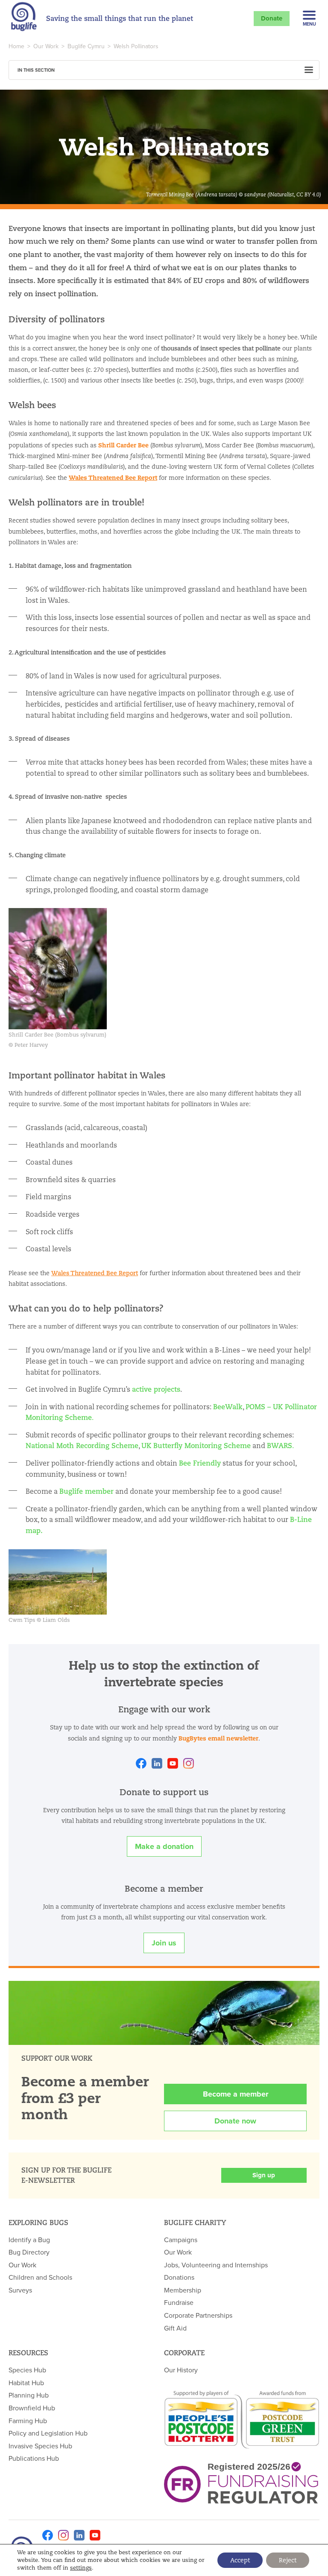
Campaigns (181, 2240)
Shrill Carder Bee (123, 445)
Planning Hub (29, 2395)
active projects (156, 1389)
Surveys (20, 2290)
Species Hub (27, 2370)
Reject (288, 2560)
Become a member (236, 2094)
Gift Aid (175, 2328)
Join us (164, 1943)
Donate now (235, 2121)
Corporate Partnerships (198, 2315)
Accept (240, 2560)
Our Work (46, 46)
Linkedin (157, 1763)
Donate (272, 18)
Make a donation (164, 1846)
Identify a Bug (29, 2240)
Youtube (173, 1763)
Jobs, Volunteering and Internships (216, 2265)
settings (81, 2568)
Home (16, 46)
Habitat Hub (26, 2383)
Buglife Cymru (86, 46)
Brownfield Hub (32, 2408)
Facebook (141, 1763)
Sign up (264, 2175)
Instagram (189, 1763)
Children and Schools (40, 2277)
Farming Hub (28, 2421)
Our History (181, 2370)
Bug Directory (29, 2252)
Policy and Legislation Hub (48, 2433)
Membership (183, 2290)
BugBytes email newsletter (218, 1738)
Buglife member (86, 1491)
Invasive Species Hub (40, 2446)
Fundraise (179, 2302)
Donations (179, 2277)
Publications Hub (34, 2458)
